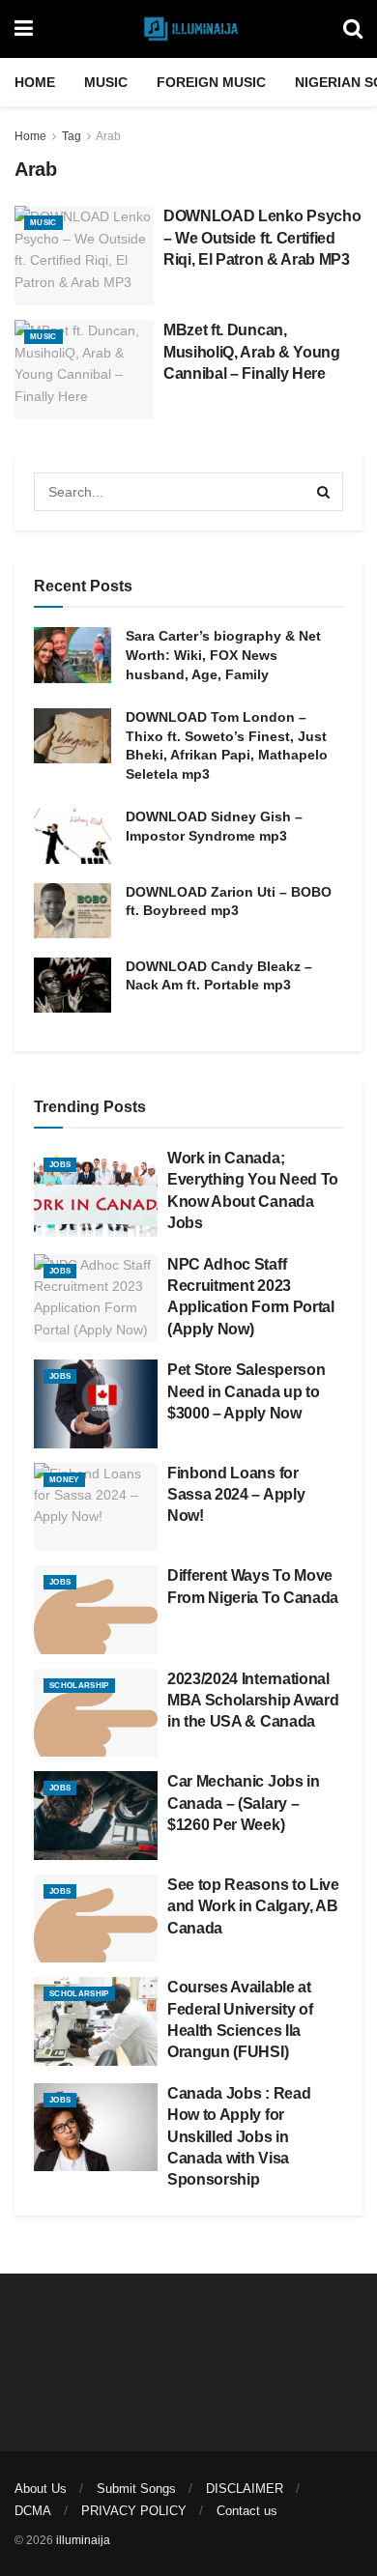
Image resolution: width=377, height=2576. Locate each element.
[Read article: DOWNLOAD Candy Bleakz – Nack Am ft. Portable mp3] (72, 985)
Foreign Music (211, 82)
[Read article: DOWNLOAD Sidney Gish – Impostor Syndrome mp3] (72, 835)
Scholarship (79, 1686)
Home (35, 82)
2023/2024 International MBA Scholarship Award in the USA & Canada (253, 1701)
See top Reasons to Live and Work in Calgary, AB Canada (253, 1906)
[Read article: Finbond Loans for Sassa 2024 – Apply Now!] (96, 1507)
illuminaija (83, 2540)
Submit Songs (136, 2489)
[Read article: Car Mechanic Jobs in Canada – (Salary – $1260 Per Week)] (96, 1816)
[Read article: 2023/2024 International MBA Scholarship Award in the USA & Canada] (96, 1713)
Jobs (60, 1165)
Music (106, 82)
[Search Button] (353, 29)
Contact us (247, 2511)
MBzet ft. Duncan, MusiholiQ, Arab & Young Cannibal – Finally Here (252, 352)
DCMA (33, 2511)
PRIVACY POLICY (134, 2511)
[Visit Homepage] (188, 29)
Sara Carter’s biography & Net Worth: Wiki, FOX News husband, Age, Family (223, 655)
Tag (72, 136)
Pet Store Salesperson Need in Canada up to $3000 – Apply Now (246, 1391)
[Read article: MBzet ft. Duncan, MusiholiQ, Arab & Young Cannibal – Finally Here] (84, 370)
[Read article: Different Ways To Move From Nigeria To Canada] (96, 1610)
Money (64, 1480)
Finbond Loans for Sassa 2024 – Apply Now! (236, 1495)
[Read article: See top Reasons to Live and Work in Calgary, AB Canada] (96, 1919)
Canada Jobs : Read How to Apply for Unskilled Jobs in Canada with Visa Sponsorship (239, 2137)
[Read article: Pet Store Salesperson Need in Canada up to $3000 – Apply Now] (96, 1404)
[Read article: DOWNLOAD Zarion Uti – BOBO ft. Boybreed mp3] (72, 911)
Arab (108, 136)
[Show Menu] (24, 29)
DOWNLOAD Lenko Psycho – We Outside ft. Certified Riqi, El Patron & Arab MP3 (262, 238)
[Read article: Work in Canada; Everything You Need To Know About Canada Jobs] (96, 1192)
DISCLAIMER (245, 2489)
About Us (41, 2489)
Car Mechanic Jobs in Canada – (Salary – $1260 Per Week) (244, 1803)
